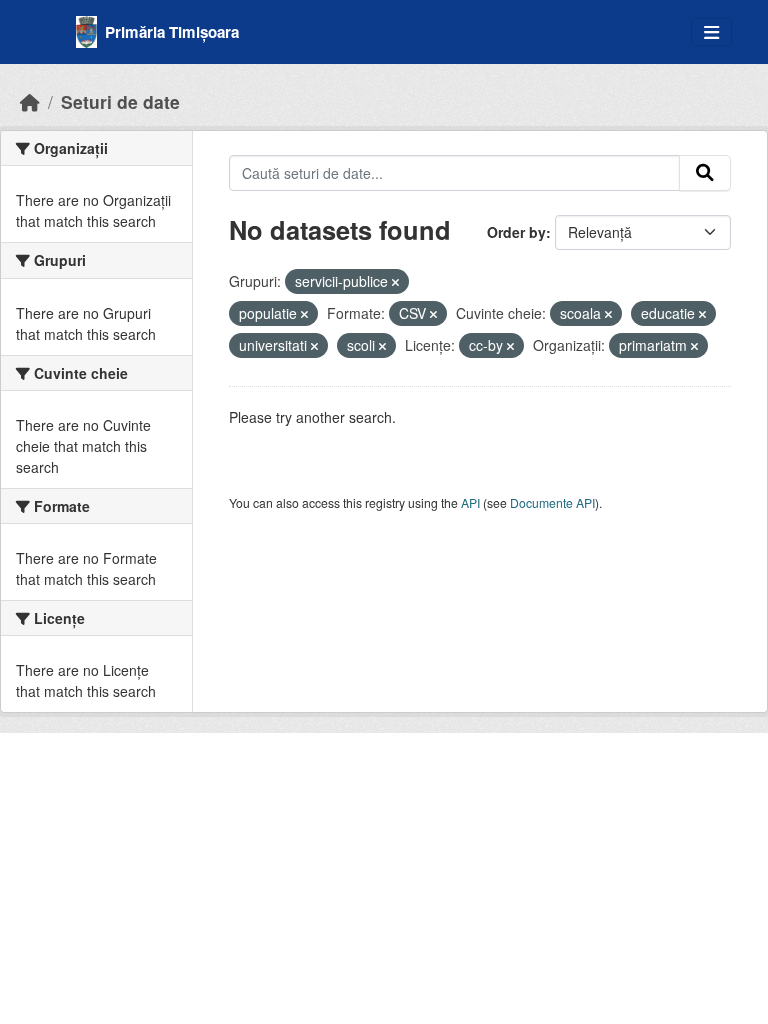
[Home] (30, 101)
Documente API (552, 502)
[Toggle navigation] (711, 32)
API (470, 502)
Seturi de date (120, 101)
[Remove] (395, 282)
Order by (516, 232)
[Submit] (705, 173)
